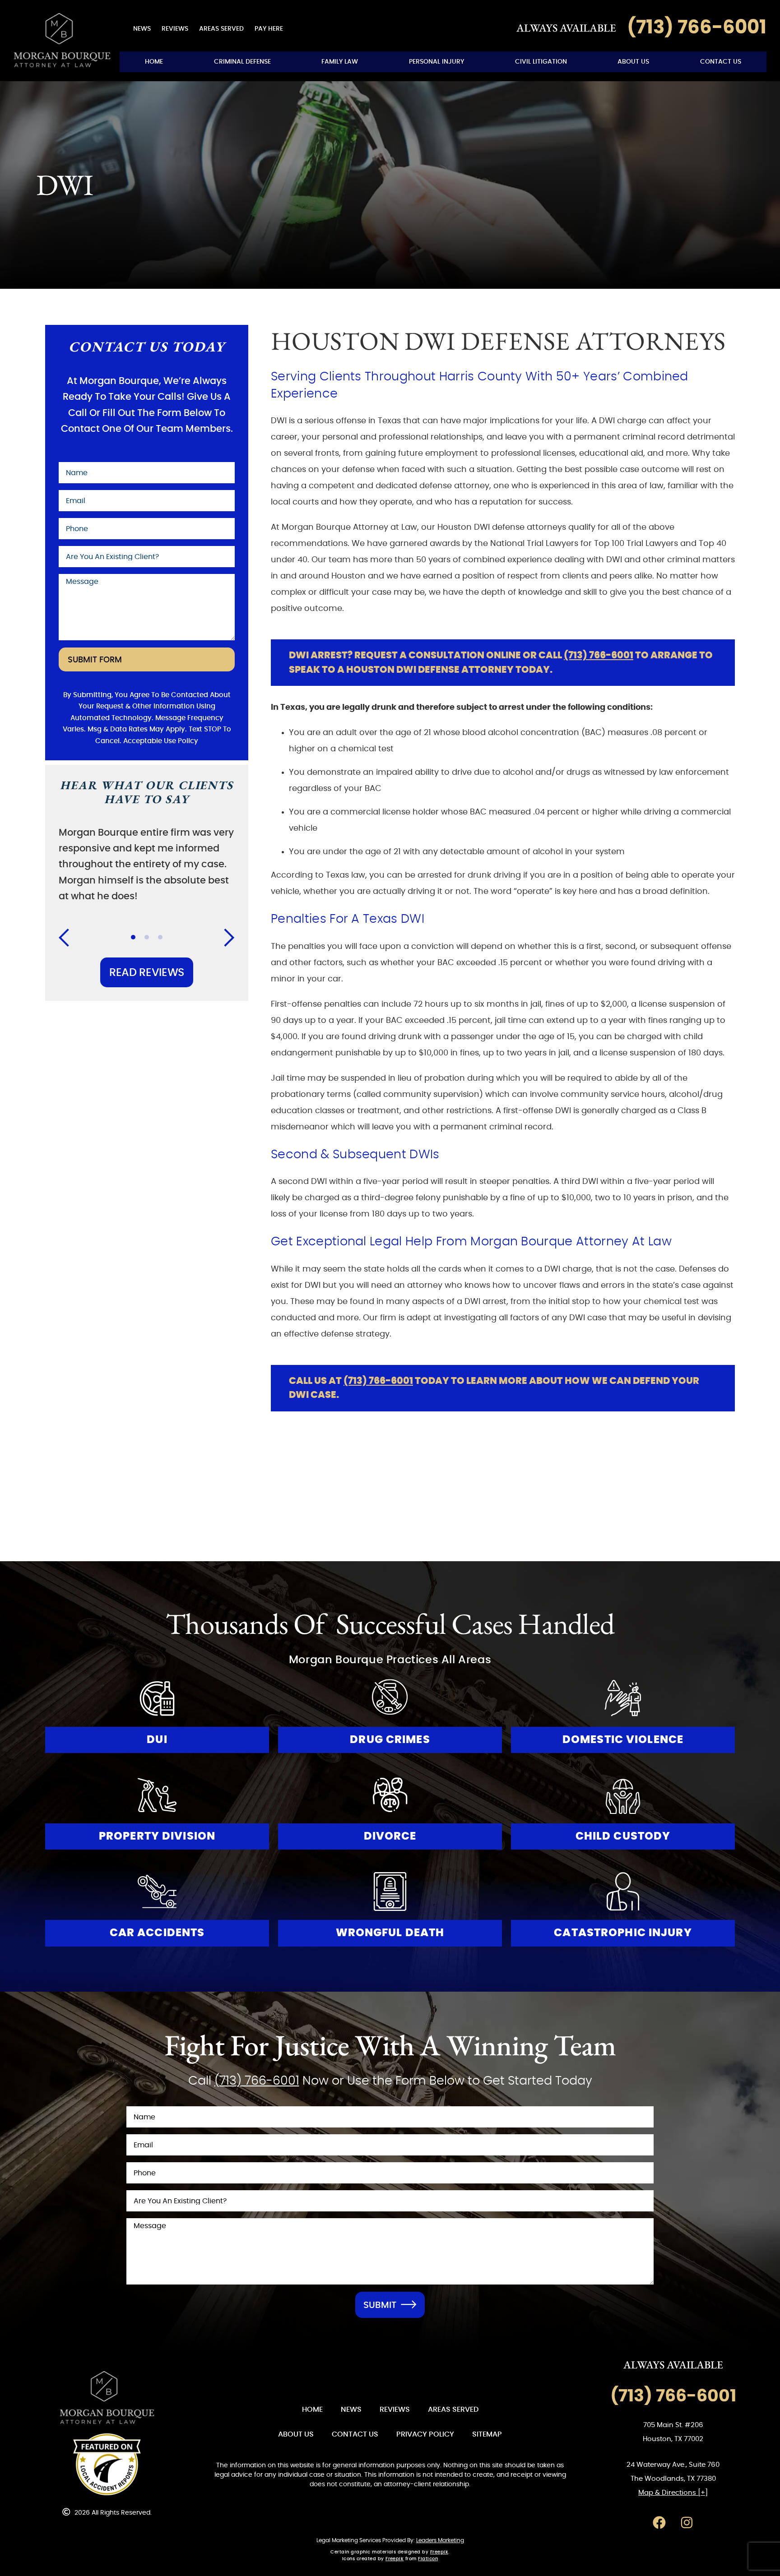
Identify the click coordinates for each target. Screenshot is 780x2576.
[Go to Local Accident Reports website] (107, 2465)
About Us (633, 62)
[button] (70, 938)
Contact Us (721, 62)
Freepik (439, 2552)
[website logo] (107, 2398)
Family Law (340, 62)
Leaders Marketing (440, 2540)
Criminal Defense (242, 62)
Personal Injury (436, 62)
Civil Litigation (541, 62)
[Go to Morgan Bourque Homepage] (62, 40)
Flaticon (428, 2559)
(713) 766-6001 (599, 655)
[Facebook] (659, 2523)
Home (154, 62)
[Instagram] (687, 2523)
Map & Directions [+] (673, 2493)
